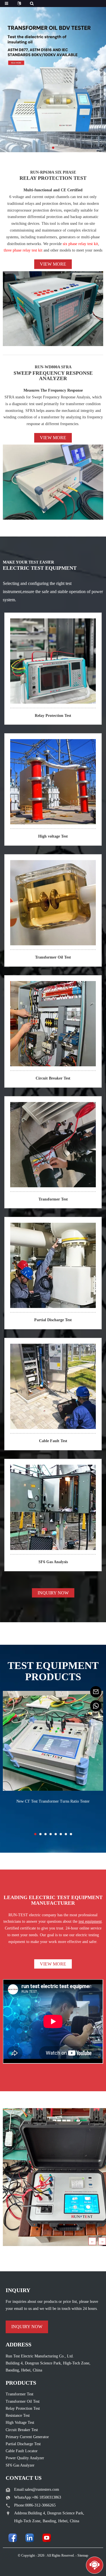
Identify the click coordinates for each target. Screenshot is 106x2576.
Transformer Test (53, 1199)
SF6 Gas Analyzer (20, 2465)
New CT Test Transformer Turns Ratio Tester (53, 1801)
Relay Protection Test (53, 716)
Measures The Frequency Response (53, 390)
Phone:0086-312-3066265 (35, 2505)
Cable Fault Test (53, 1441)
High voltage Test (53, 836)
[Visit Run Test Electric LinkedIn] (30, 2538)
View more (53, 264)
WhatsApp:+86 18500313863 (38, 2497)
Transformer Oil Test (53, 957)
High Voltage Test (20, 2423)
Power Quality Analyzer (25, 2458)
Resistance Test (18, 2415)
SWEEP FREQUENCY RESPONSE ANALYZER (53, 376)
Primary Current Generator (27, 2437)
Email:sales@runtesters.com (37, 2489)
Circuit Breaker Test (53, 1078)
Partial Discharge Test (53, 1320)
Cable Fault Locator (22, 2451)
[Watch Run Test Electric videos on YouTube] (47, 2538)
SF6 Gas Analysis (53, 1562)
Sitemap (83, 2555)
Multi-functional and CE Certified (53, 190)
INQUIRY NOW (53, 1593)
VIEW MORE (53, 1964)
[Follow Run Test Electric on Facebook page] (13, 2538)
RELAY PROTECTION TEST (53, 178)
